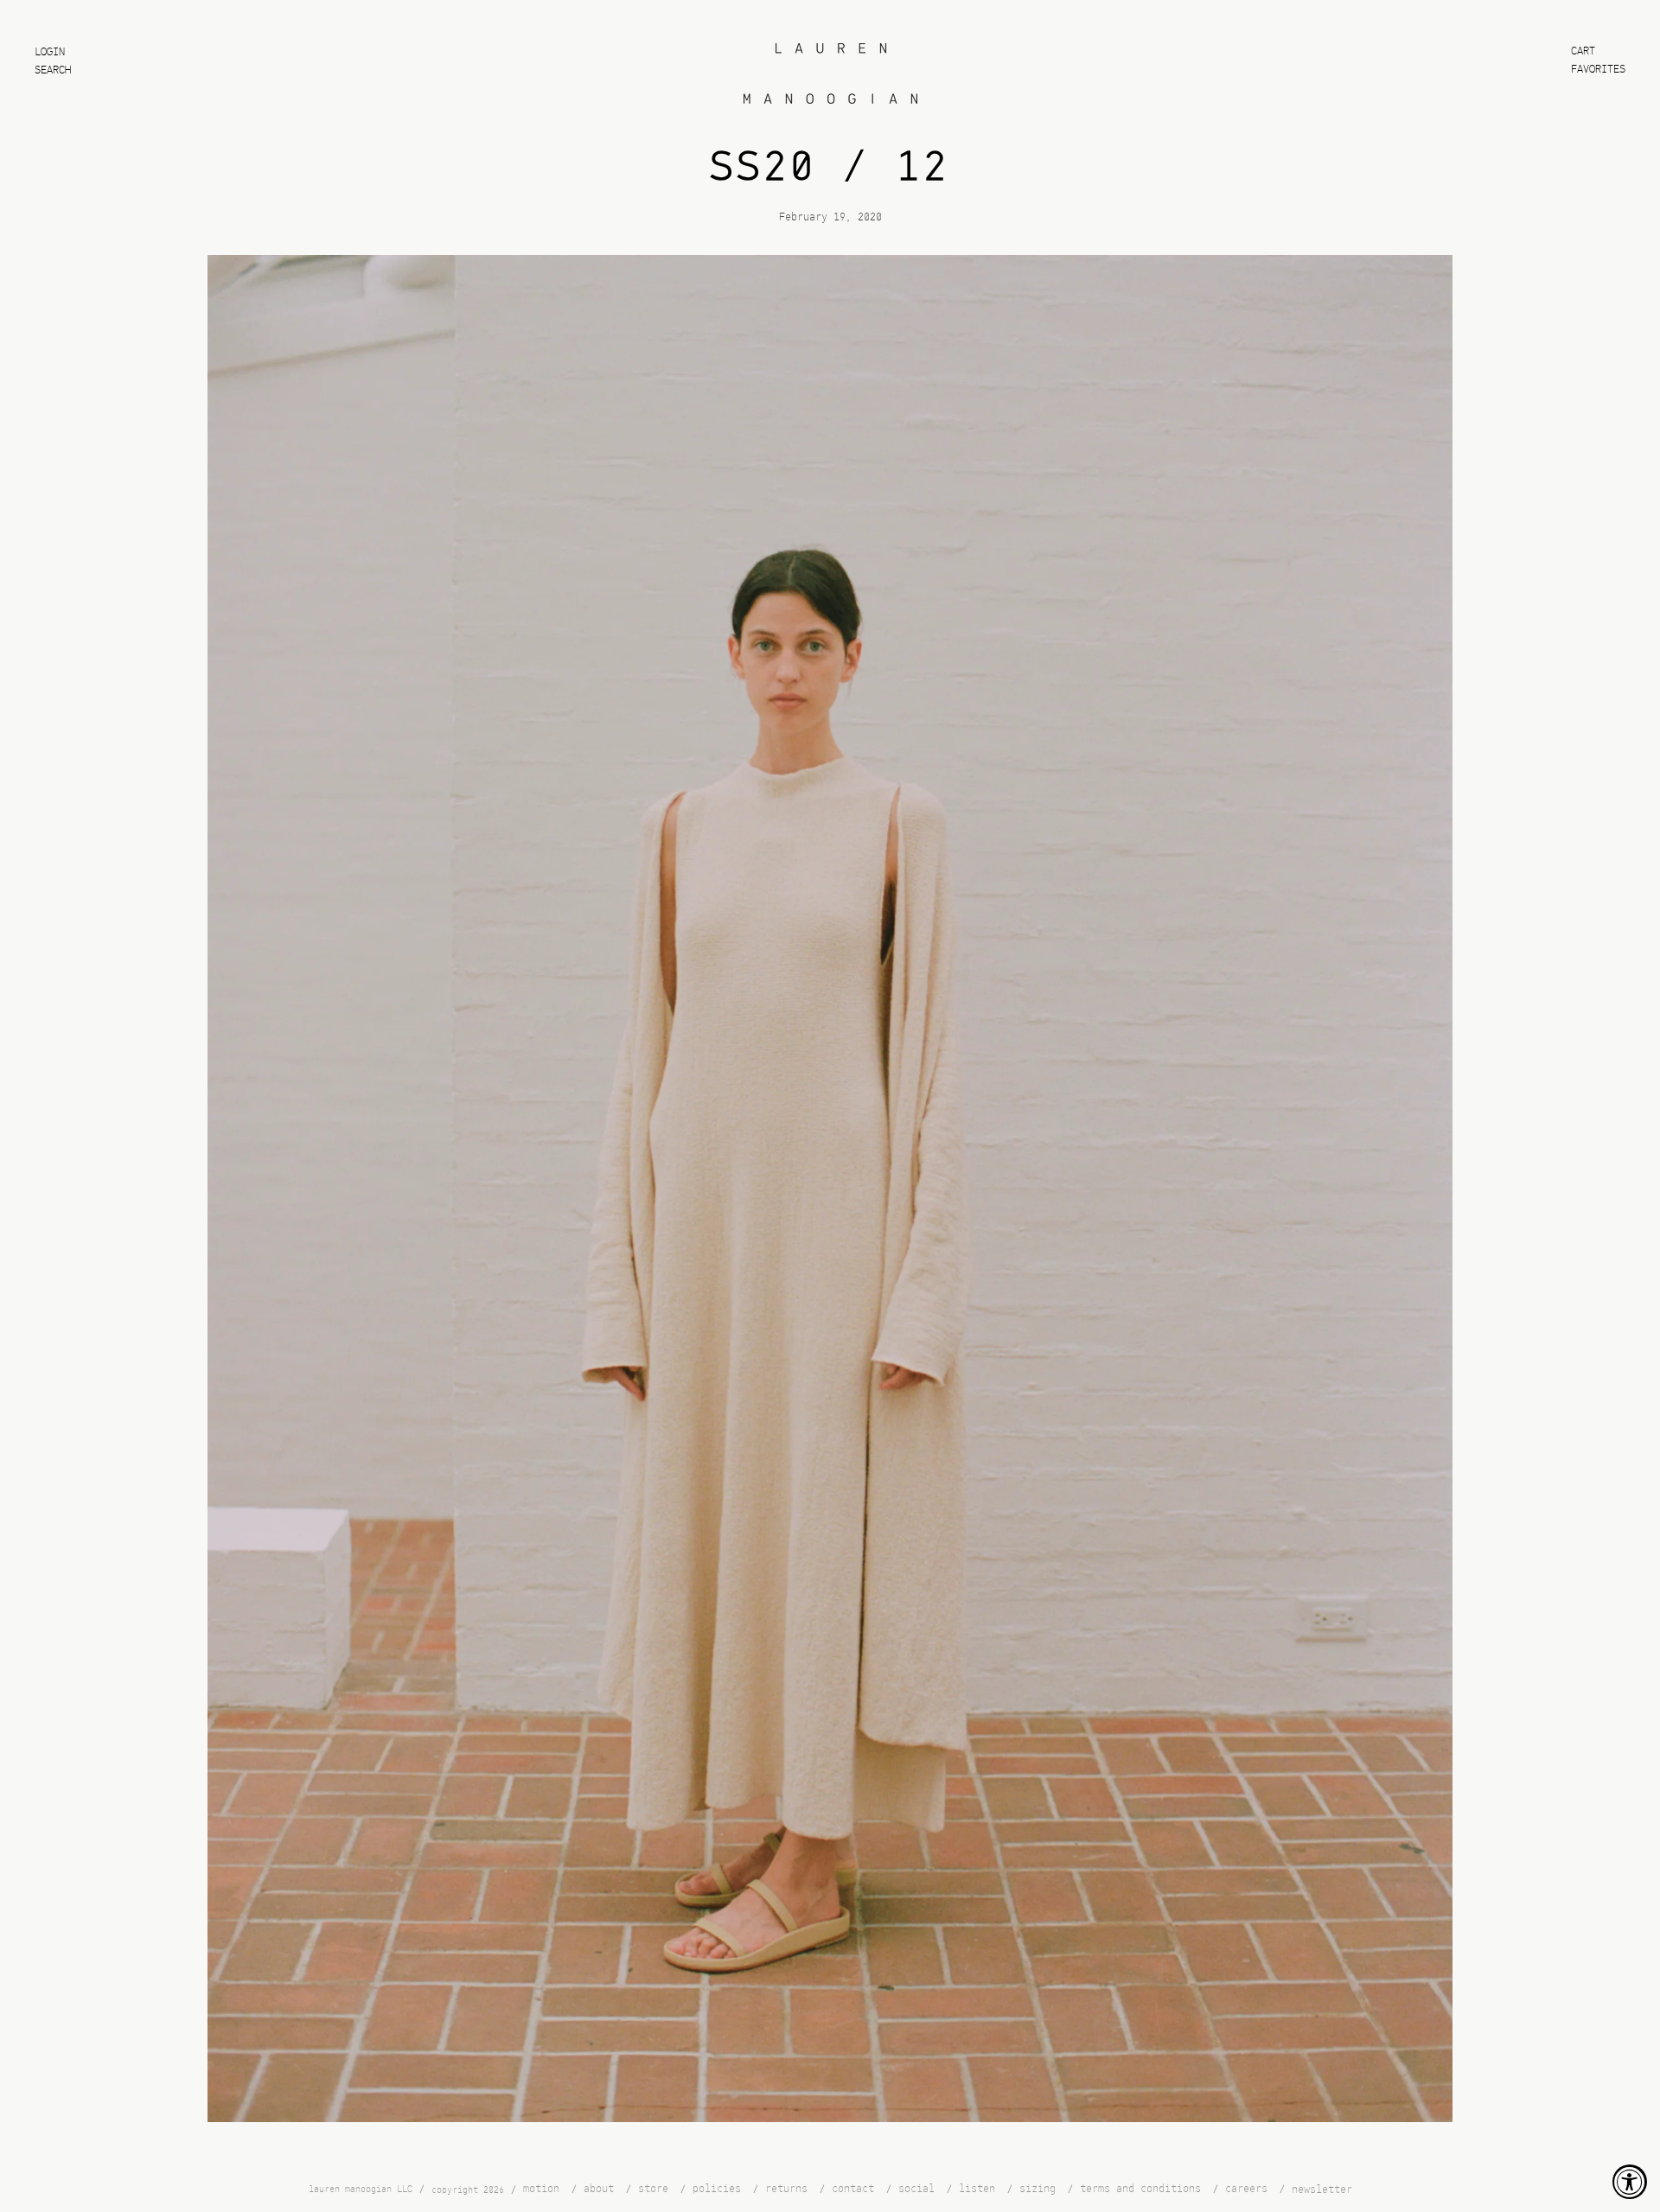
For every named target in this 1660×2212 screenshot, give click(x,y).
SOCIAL (916, 2189)
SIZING (1037, 2189)
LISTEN (977, 2189)
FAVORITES (1598, 70)
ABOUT (599, 2189)
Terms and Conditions (1140, 2189)
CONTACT (853, 2189)
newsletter (1322, 2190)
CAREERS (1246, 2189)
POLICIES (717, 2189)
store (653, 2189)
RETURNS (786, 2189)
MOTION (541, 2189)
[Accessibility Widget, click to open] (1630, 2182)
